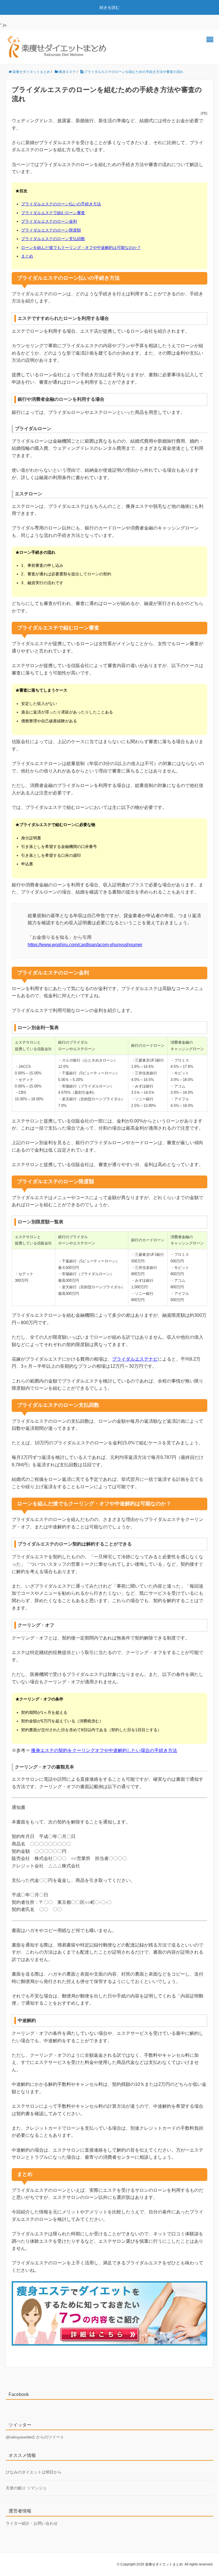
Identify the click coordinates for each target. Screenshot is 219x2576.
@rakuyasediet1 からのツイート (35, 2437)
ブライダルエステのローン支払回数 (53, 239)
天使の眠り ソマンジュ (26, 2488)
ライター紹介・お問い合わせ (32, 2523)
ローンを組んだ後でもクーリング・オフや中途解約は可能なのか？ (81, 248)
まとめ (27, 256)
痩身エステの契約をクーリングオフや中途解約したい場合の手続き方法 (104, 1750)
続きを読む (109, 7)
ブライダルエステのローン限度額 (51, 230)
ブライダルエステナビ (135, 1359)
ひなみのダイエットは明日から (34, 2472)
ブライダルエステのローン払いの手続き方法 (61, 204)
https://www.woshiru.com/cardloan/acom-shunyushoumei (85, 945)
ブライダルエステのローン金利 (49, 221)
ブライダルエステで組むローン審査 (53, 213)
